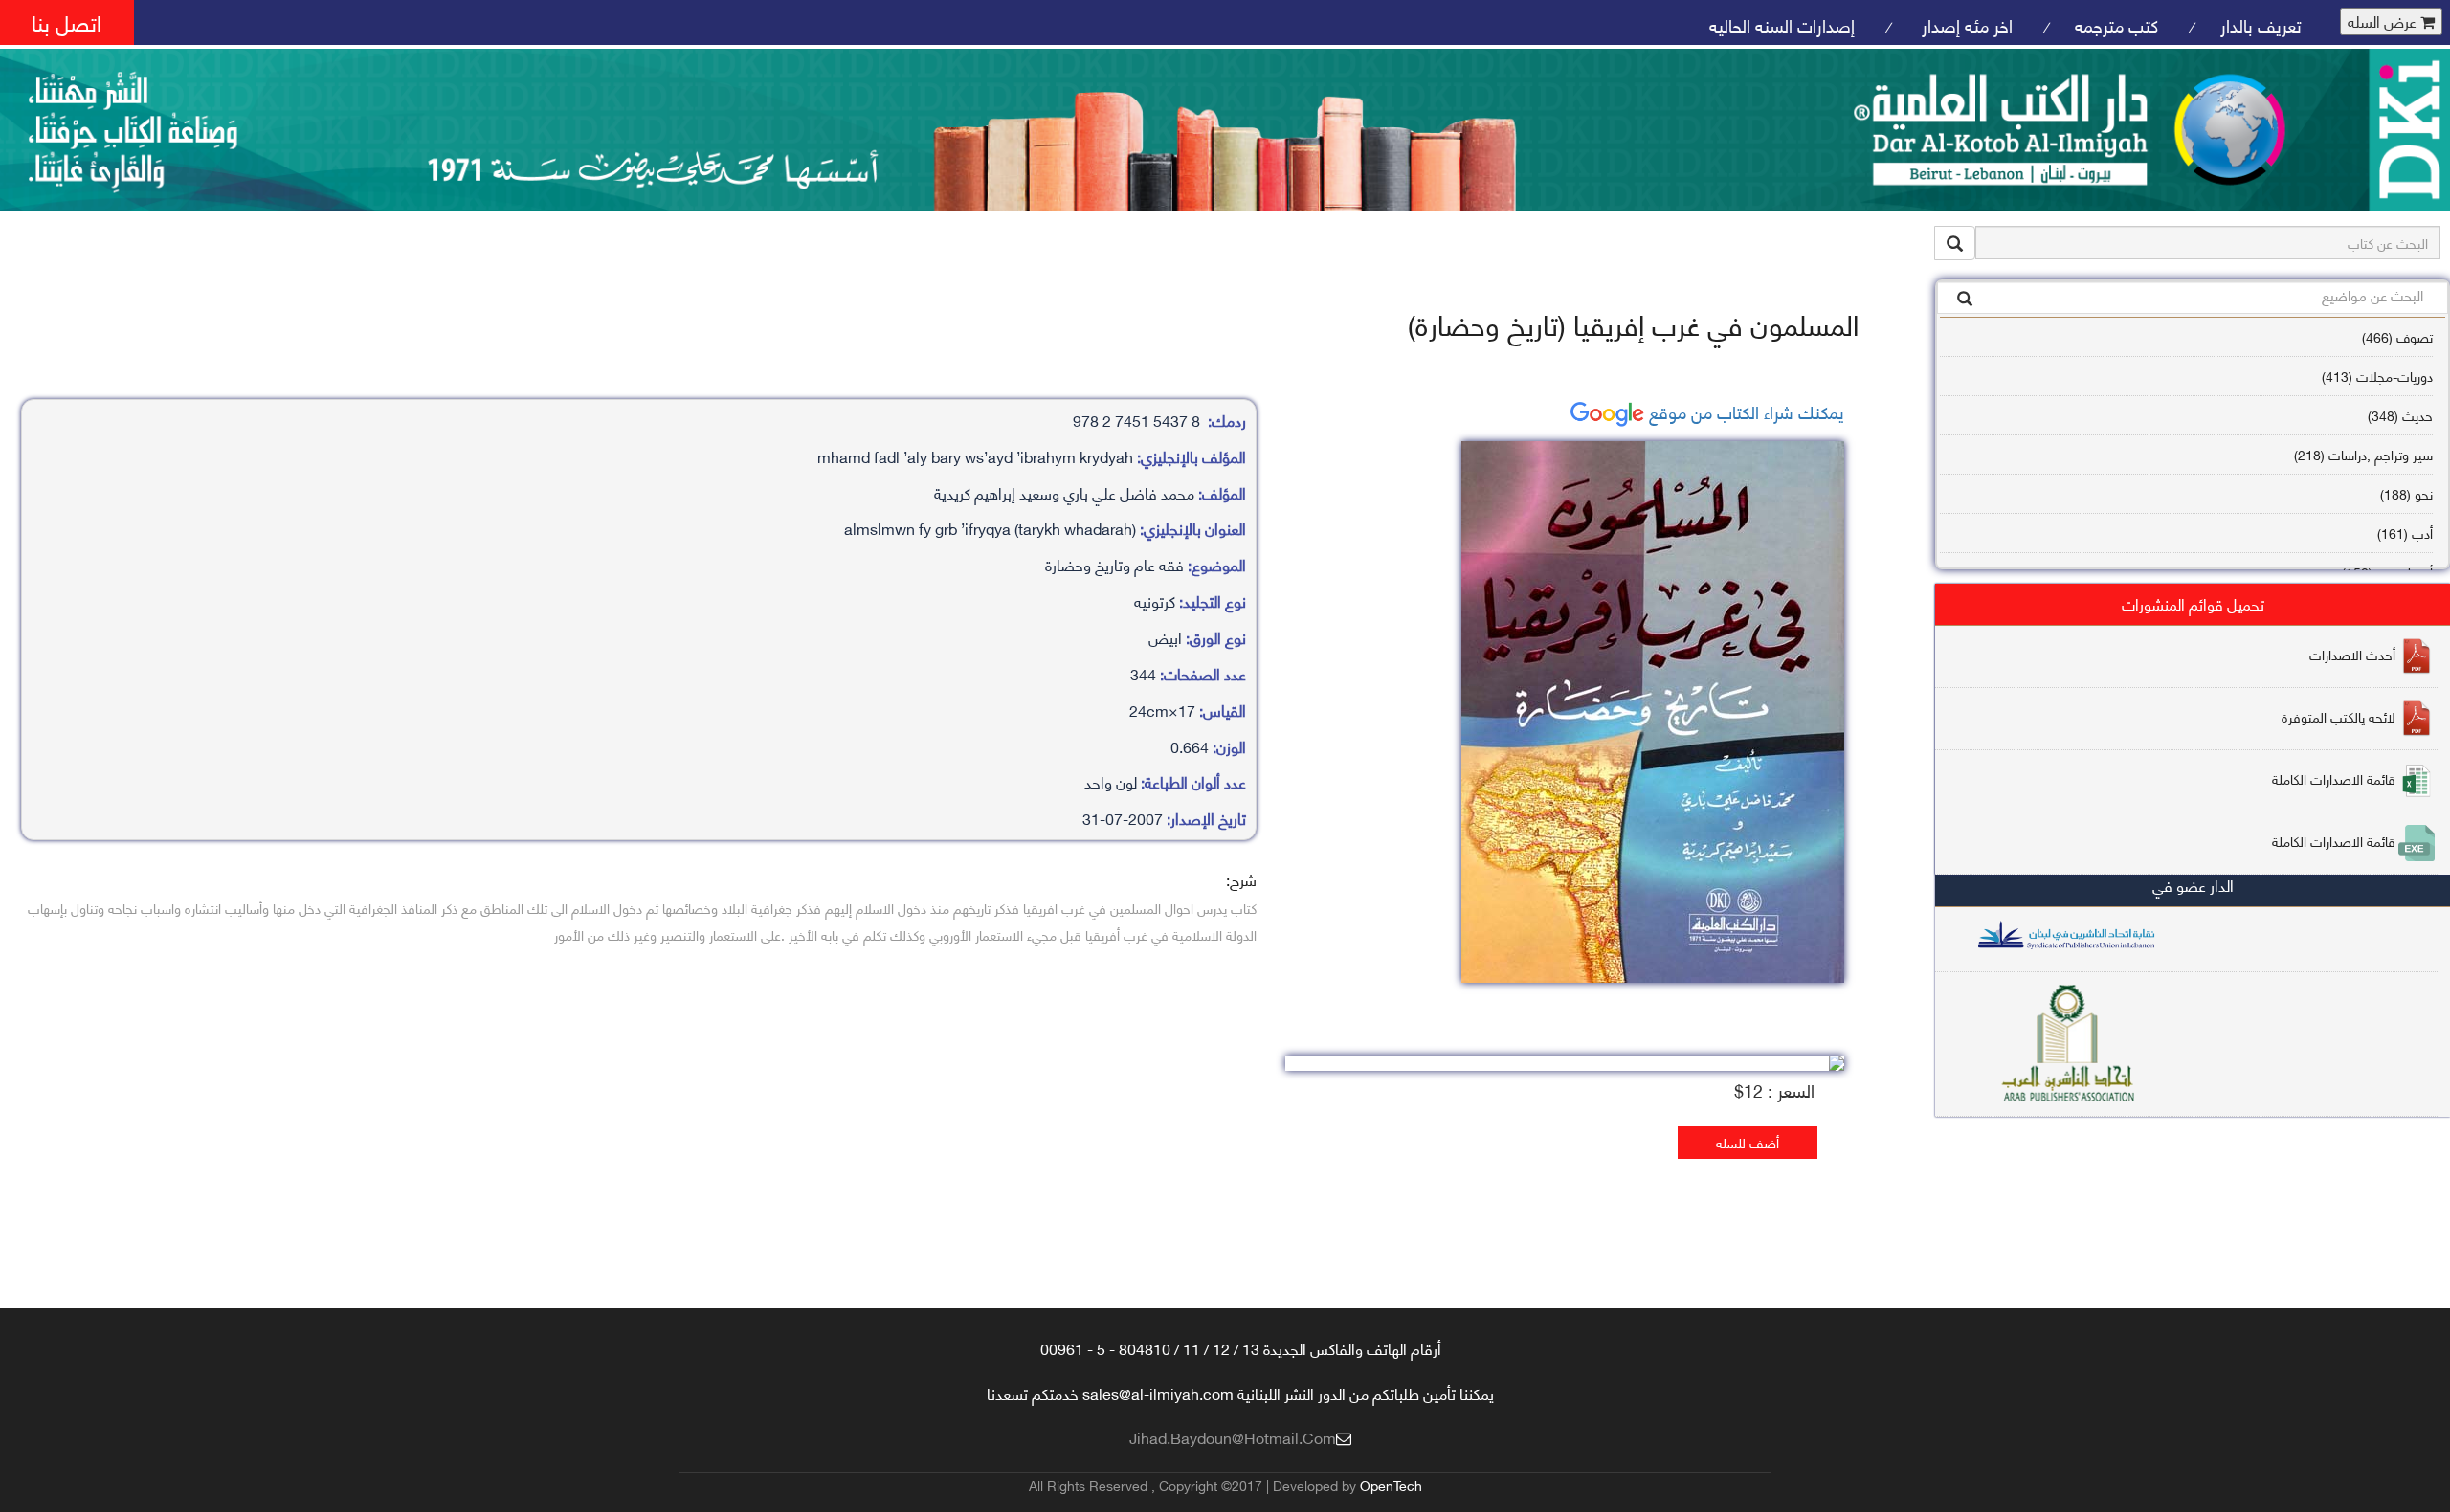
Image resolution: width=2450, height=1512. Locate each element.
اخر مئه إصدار (1965, 24)
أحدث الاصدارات (2352, 654)
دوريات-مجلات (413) (2377, 376)
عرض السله (2384, 22)
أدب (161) (2405, 533)
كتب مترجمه (2116, 24)
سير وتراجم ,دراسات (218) (2363, 454)
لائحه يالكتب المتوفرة (2339, 716)
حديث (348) (2400, 415)
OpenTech (1391, 1485)
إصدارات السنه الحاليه (1782, 24)
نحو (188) (2406, 493)
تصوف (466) (2397, 336)
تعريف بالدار (2261, 24)
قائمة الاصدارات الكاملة (2334, 778)
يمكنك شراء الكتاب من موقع (1744, 411)
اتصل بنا (67, 22)
